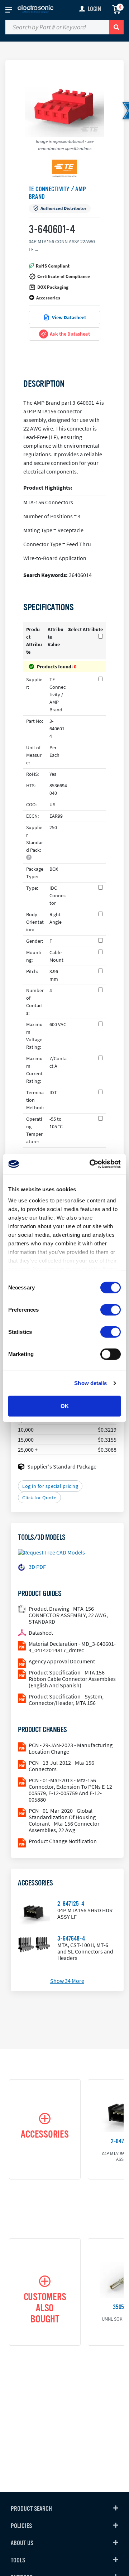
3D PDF (37, 1567)
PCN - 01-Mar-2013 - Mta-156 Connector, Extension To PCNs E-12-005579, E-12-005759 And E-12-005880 (71, 1790)
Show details (90, 1383)
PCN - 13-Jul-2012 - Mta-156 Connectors (61, 1766)
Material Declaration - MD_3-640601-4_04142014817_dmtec (72, 1647)
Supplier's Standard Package (62, 1466)
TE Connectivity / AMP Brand (57, 193)
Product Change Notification (63, 1841)
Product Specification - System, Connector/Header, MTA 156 (66, 1700)
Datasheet (41, 1633)
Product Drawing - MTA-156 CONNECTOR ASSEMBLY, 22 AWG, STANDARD (68, 1615)
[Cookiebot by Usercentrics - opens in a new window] (91, 1164)
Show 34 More (67, 1981)
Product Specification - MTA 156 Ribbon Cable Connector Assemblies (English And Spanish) (72, 1679)
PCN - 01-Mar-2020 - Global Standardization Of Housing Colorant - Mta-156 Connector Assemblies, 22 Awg (64, 1820)
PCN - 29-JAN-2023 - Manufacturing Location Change (71, 1748)
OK (65, 1406)
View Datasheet (69, 317)
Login (94, 9)
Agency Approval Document (62, 1661)
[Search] (116, 27)
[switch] (111, 1309)
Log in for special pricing (50, 1486)
